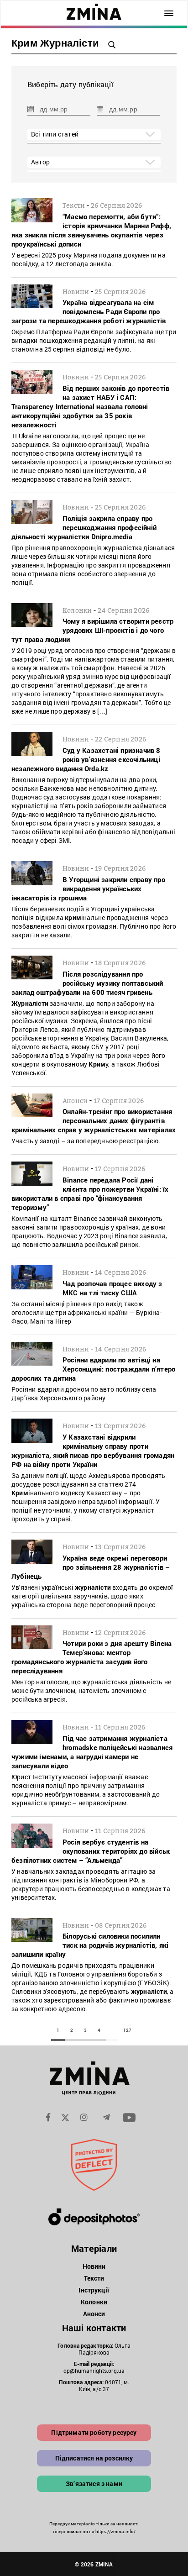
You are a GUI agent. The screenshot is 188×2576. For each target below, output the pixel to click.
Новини (94, 2266)
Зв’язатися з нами (94, 2484)
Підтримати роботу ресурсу (94, 2432)
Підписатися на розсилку (94, 2458)
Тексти (94, 2278)
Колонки (94, 2302)
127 (127, 2030)
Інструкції (94, 2290)
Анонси (94, 2314)
